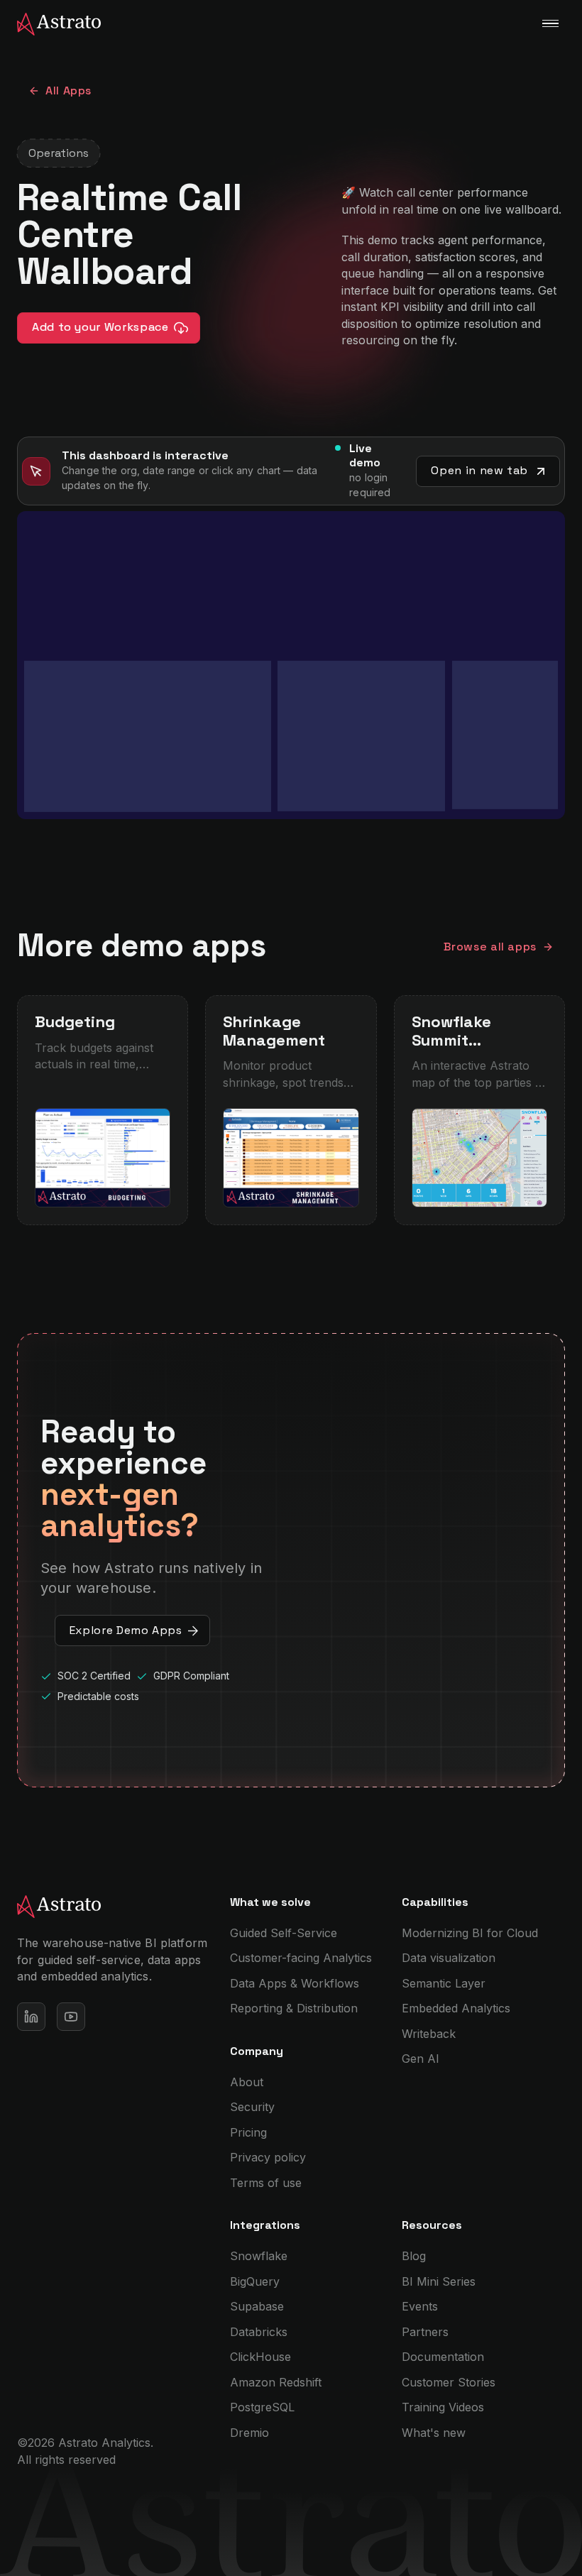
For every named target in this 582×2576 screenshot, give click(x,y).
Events (420, 2306)
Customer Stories (449, 2382)
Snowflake (259, 2256)
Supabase (257, 2306)
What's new (434, 2433)
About (247, 2082)
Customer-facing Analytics (301, 1958)
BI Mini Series (439, 2281)
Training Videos (443, 2407)
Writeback (429, 2034)
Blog (414, 2256)
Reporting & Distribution (294, 2008)
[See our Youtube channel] (71, 2017)
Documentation (443, 2357)
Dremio (249, 2433)
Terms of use (266, 2183)
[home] (50, 23)
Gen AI (421, 2059)
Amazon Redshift (276, 2382)
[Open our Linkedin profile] (31, 2017)
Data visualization (449, 1958)
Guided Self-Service (284, 1933)
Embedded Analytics (456, 2008)
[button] (550, 23)
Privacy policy (268, 2157)
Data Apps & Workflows (295, 1983)
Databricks (259, 2332)
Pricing (248, 2132)
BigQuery (255, 2281)
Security (252, 2107)
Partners (425, 2332)
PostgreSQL (262, 2407)
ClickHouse (260, 2357)
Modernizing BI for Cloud (470, 1933)
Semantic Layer (444, 1983)
